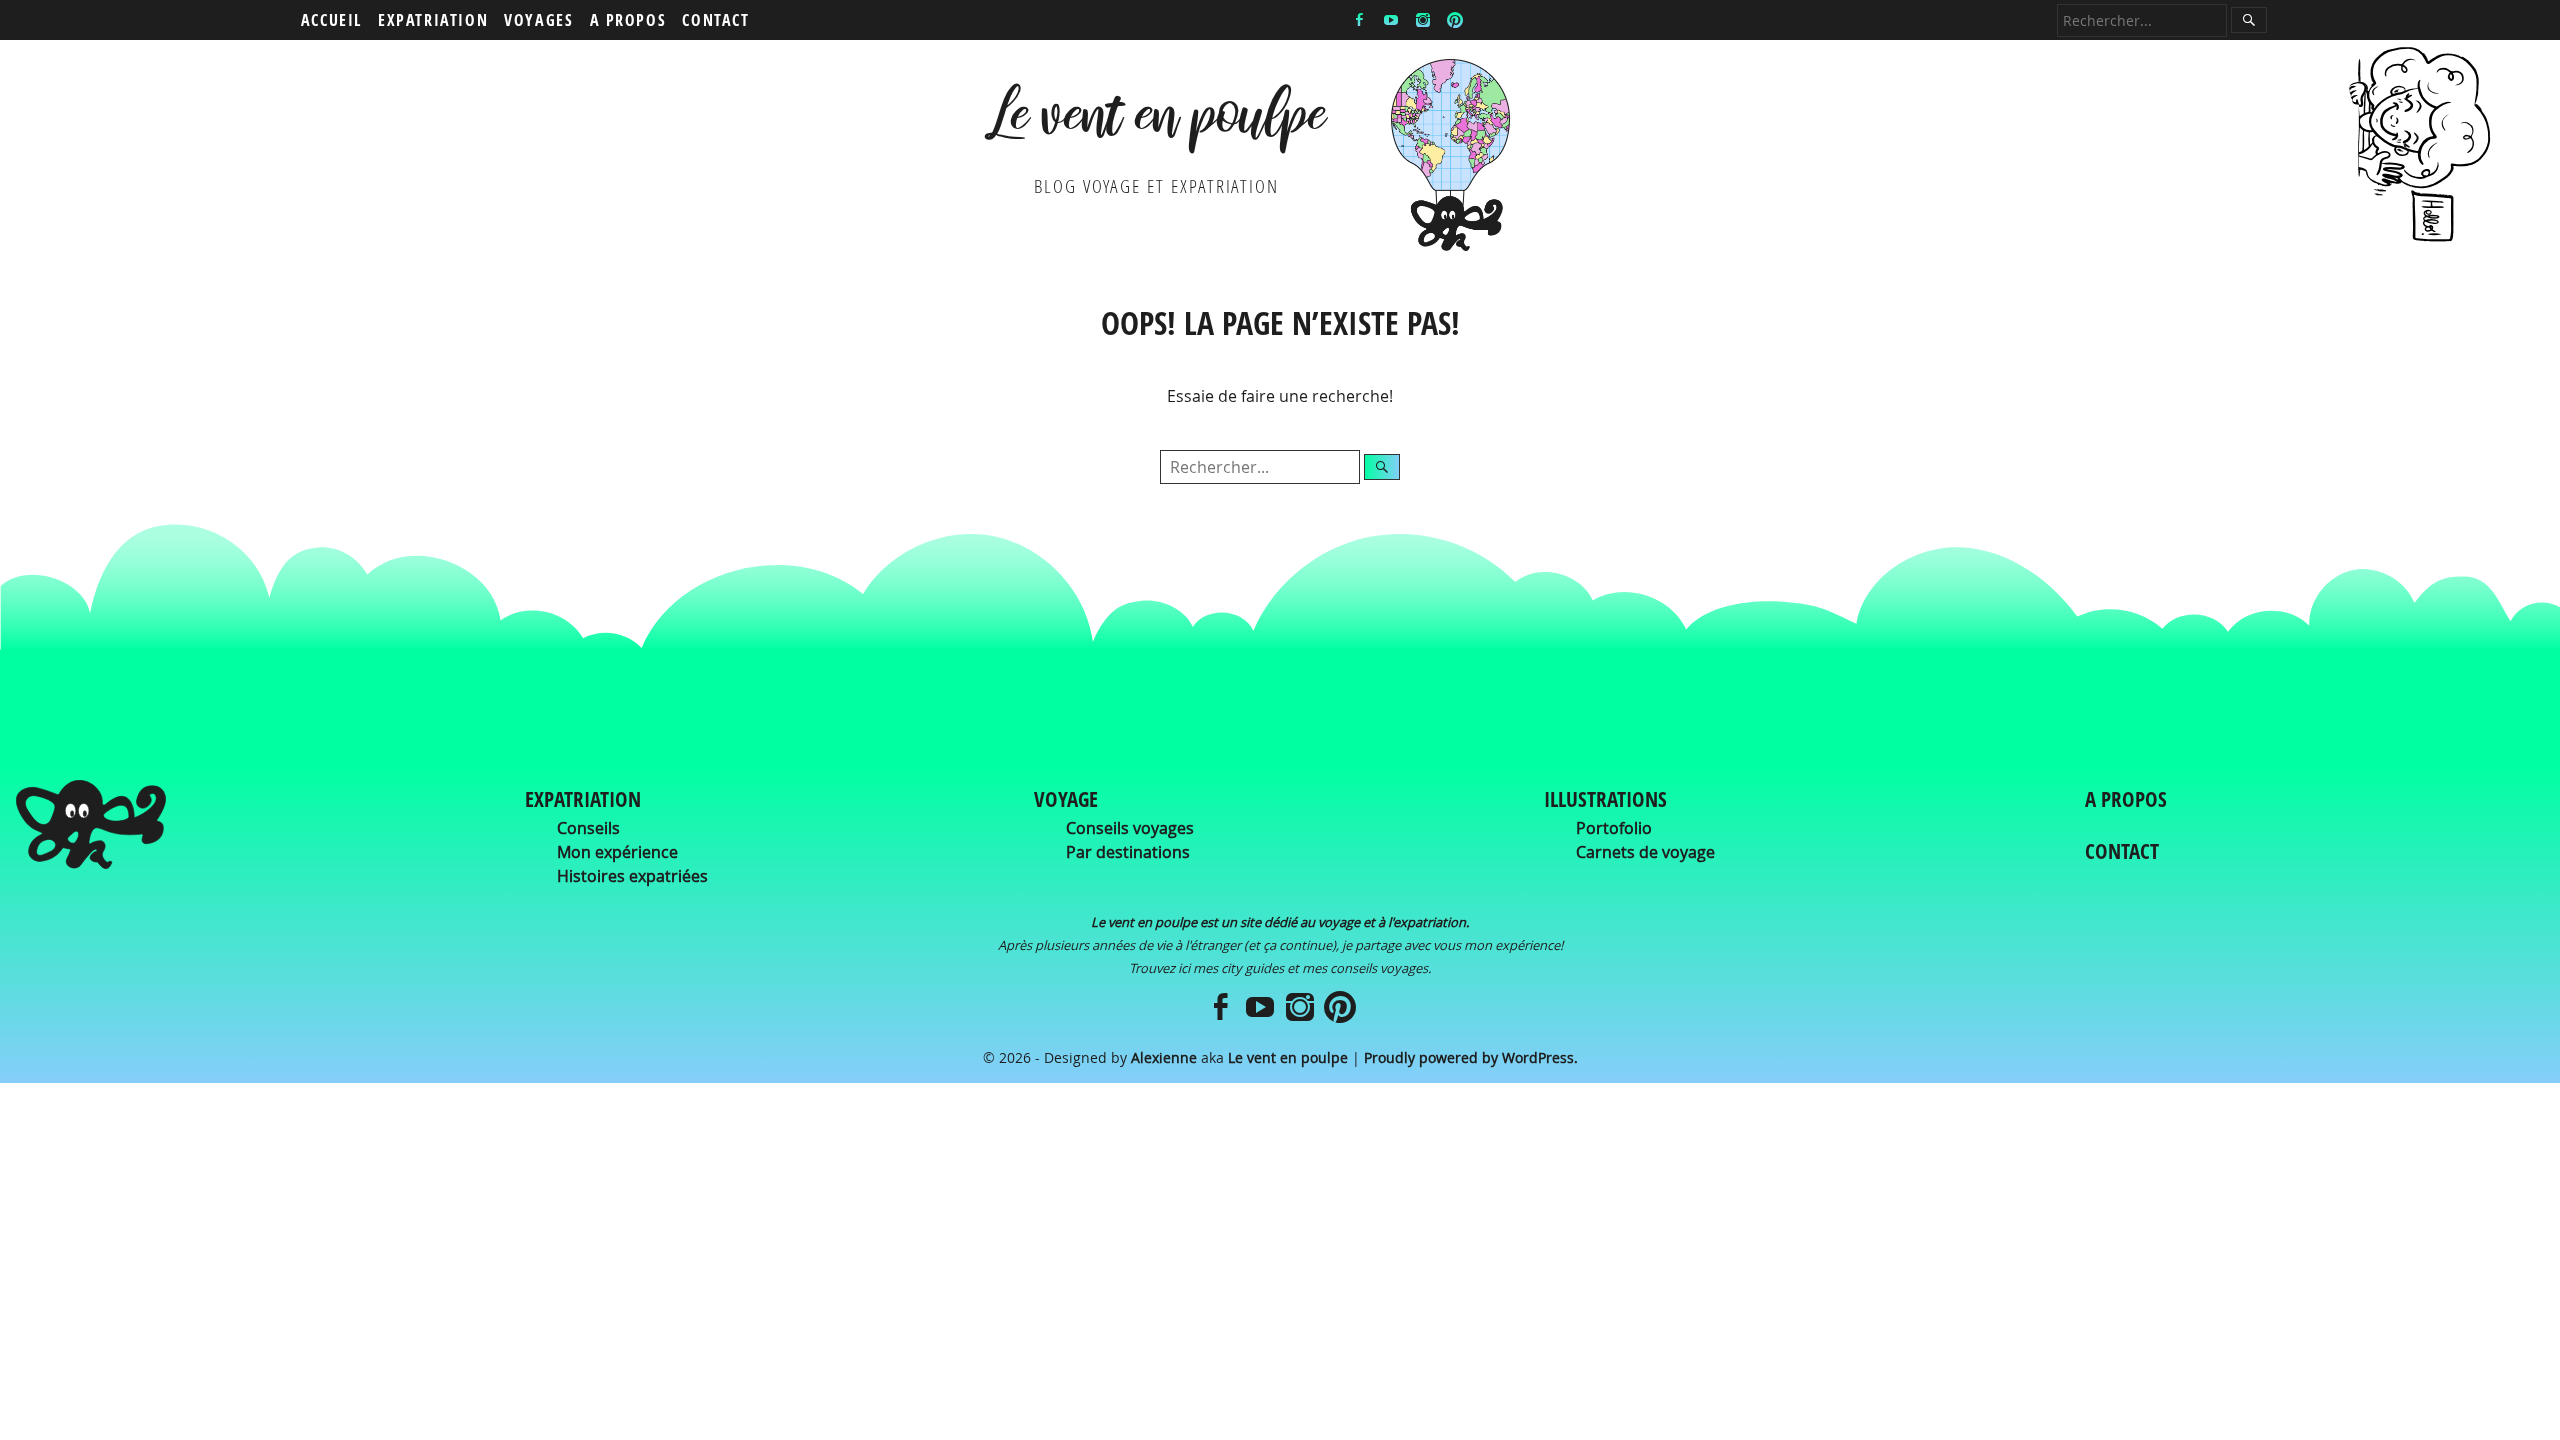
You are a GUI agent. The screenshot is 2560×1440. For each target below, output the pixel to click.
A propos (628, 20)
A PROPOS (2126, 799)
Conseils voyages (1130, 828)
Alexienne (1164, 1057)
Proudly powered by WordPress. (1471, 1057)
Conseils (588, 828)
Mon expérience (617, 852)
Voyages (538, 20)
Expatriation (433, 20)
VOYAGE (1066, 799)
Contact (715, 20)
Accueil (331, 20)
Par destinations (1128, 852)
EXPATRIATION (583, 799)
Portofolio (1614, 828)
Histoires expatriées (632, 876)
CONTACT (2122, 851)
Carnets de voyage (1645, 852)
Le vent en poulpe (1156, 123)
